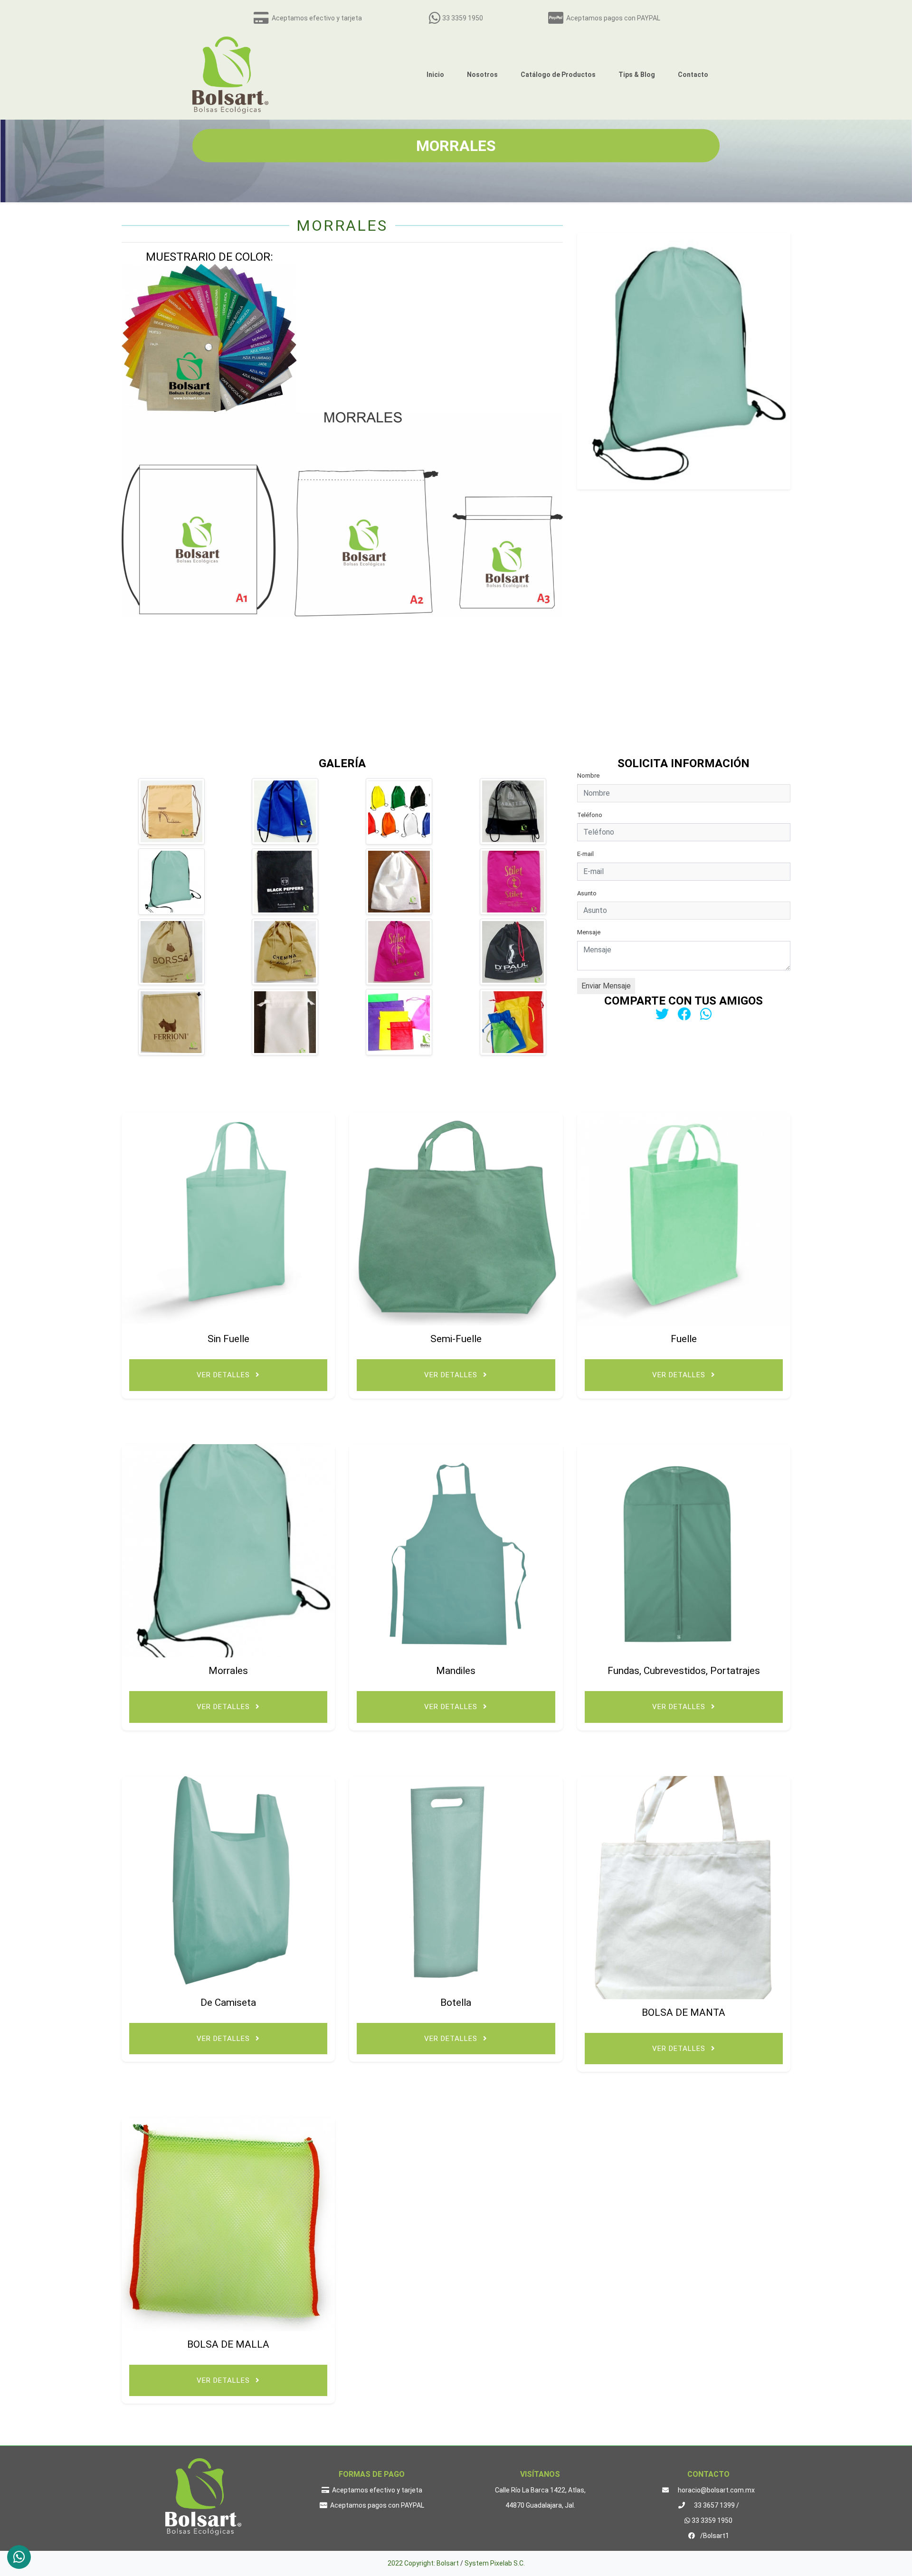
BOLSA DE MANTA (684, 2012)
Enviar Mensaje (606, 986)
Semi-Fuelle (456, 1339)
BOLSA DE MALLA (228, 2344)
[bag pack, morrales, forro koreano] (171, 952)
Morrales (228, 1671)
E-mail (585, 854)
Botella (456, 2003)
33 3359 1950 (462, 18)
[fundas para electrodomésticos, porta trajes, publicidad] (399, 811)
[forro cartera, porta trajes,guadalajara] (513, 952)
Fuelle (684, 1339)
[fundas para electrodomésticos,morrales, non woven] (285, 952)
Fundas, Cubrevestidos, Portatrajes (684, 1671)
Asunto (587, 893)
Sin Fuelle (228, 1339)
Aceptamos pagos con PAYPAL (612, 18)
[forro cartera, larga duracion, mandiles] (399, 1022)
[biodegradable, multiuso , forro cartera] (399, 952)
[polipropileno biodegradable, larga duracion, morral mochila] (285, 1022)
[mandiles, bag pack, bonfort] (513, 882)
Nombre (588, 776)
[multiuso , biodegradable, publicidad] (513, 1022)
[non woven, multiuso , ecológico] (285, 882)
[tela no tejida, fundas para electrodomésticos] (171, 811)
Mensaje (589, 932)
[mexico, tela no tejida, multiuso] (171, 1022)
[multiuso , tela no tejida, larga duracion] (171, 882)
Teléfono (590, 815)
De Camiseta (228, 2003)
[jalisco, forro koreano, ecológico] (399, 882)
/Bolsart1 (714, 2536)
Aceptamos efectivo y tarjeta (315, 18)
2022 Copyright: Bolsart (423, 2563)
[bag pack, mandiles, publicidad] (513, 811)
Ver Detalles (224, 1375)
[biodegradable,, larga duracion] (285, 811)
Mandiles (456, 1671)
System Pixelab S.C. (495, 2563)
